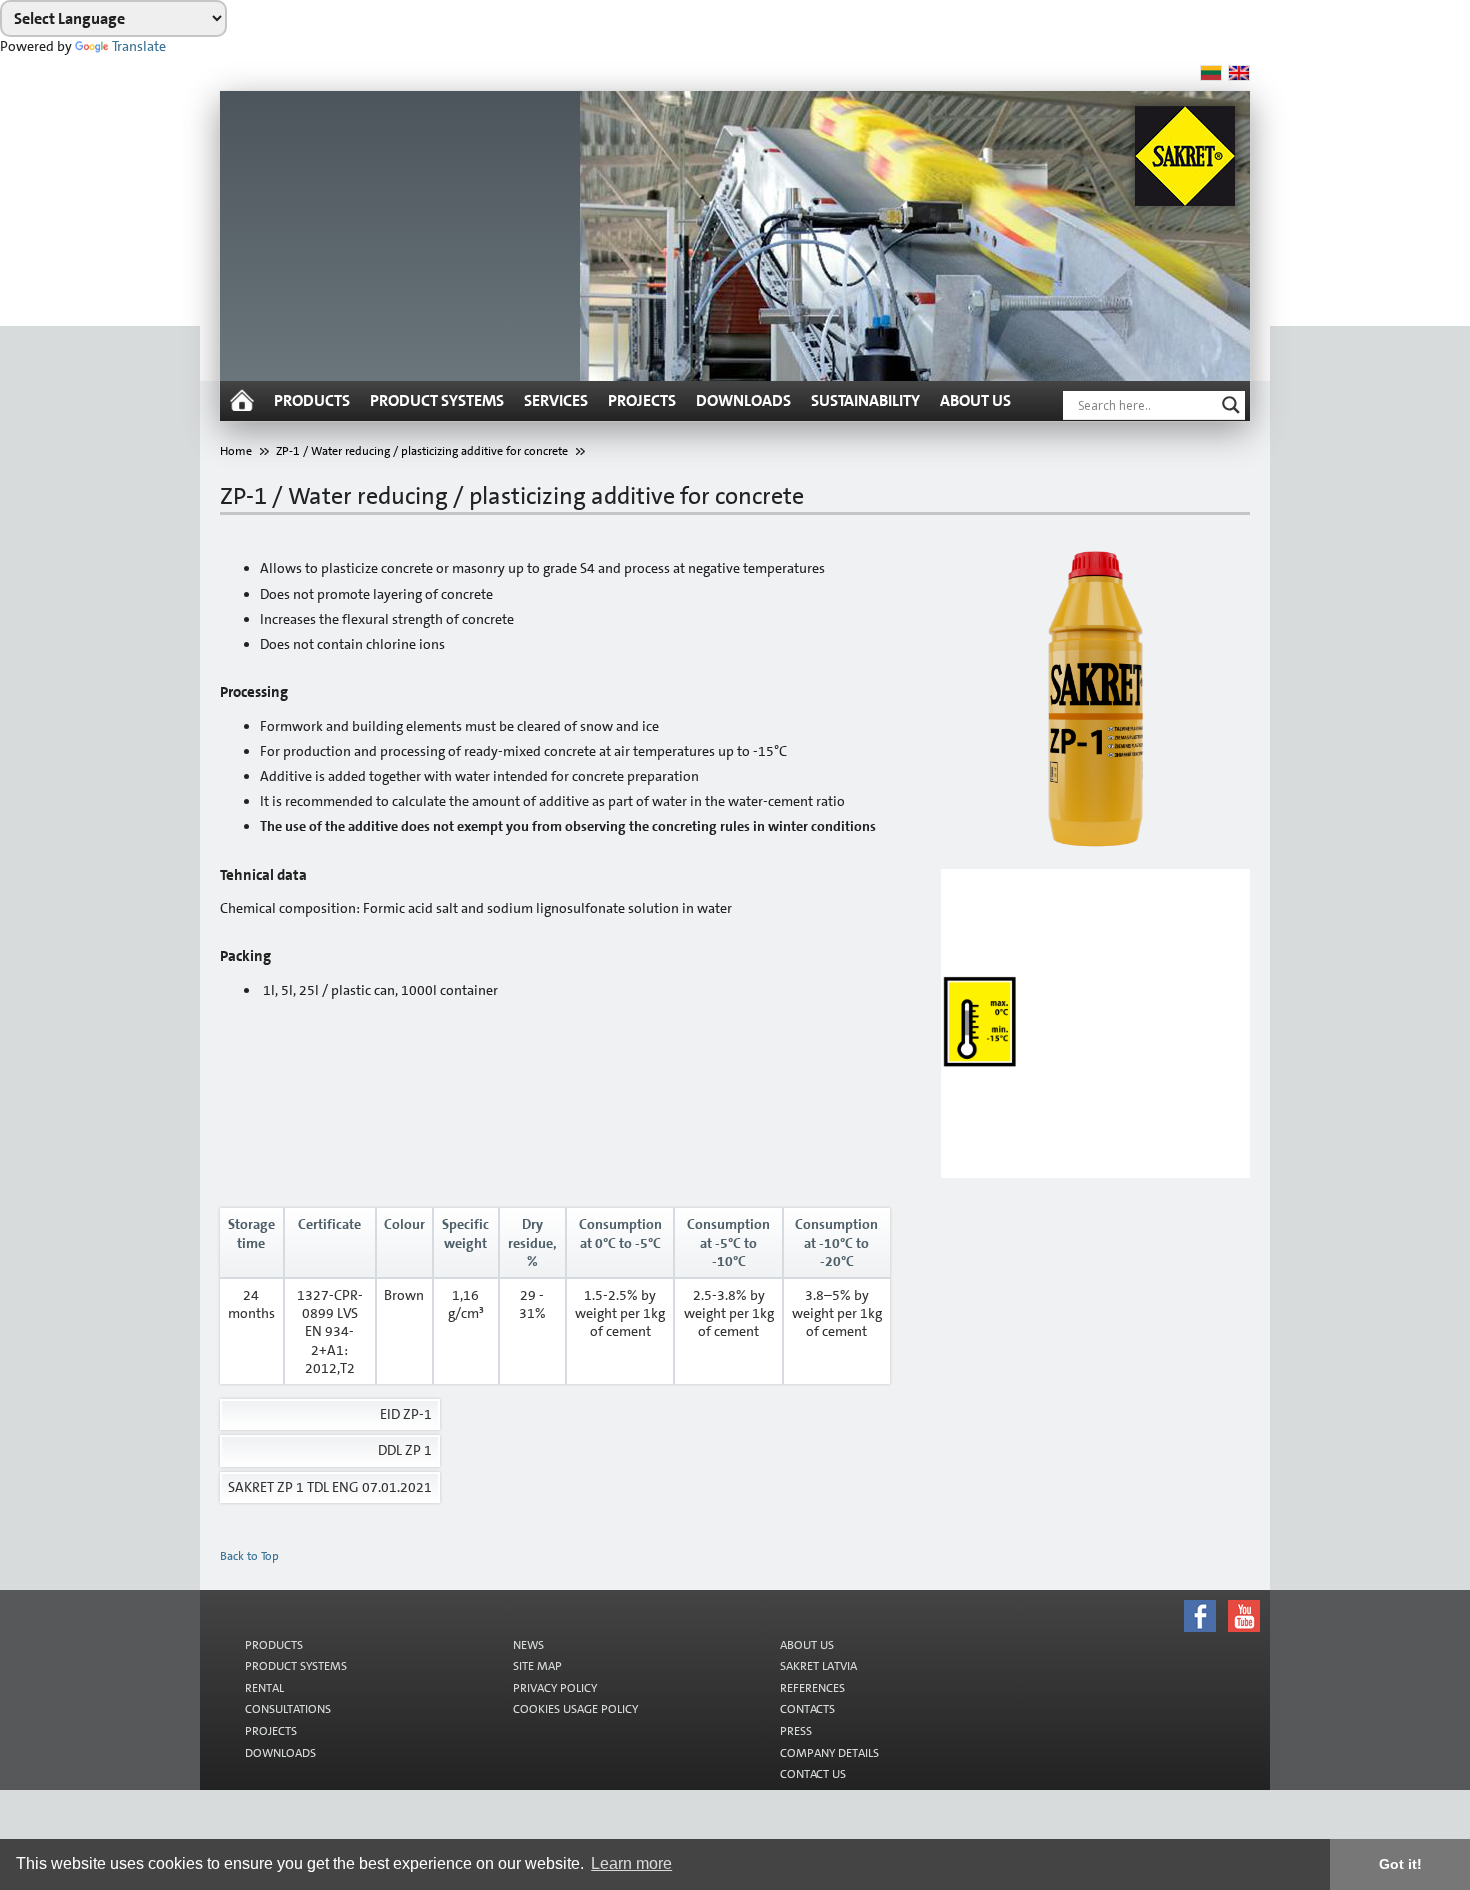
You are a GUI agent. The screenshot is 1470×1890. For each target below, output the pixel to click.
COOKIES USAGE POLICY (575, 1709)
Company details (829, 1753)
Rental (264, 1688)
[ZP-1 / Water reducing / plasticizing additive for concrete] (1095, 699)
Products (312, 400)
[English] (1239, 73)
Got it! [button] (1400, 1864)
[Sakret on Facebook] (757, 1593)
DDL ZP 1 (405, 1450)
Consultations (288, 1709)
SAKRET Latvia (818, 1666)
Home (236, 451)
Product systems (437, 400)
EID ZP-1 (406, 1414)
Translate (139, 46)
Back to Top (249, 1556)
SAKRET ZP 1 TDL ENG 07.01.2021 (330, 1487)
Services (556, 400)
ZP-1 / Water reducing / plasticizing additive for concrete (422, 451)
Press (796, 1731)
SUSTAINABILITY (865, 400)
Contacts (807, 1709)
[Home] (242, 401)
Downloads (743, 400)
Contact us (813, 1774)
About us (975, 400)
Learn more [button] (631, 1863)
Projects (642, 400)
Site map (537, 1666)
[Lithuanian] (1211, 73)
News (528, 1645)
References (812, 1688)
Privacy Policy (555, 1688)
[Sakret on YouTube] (757, 1599)
